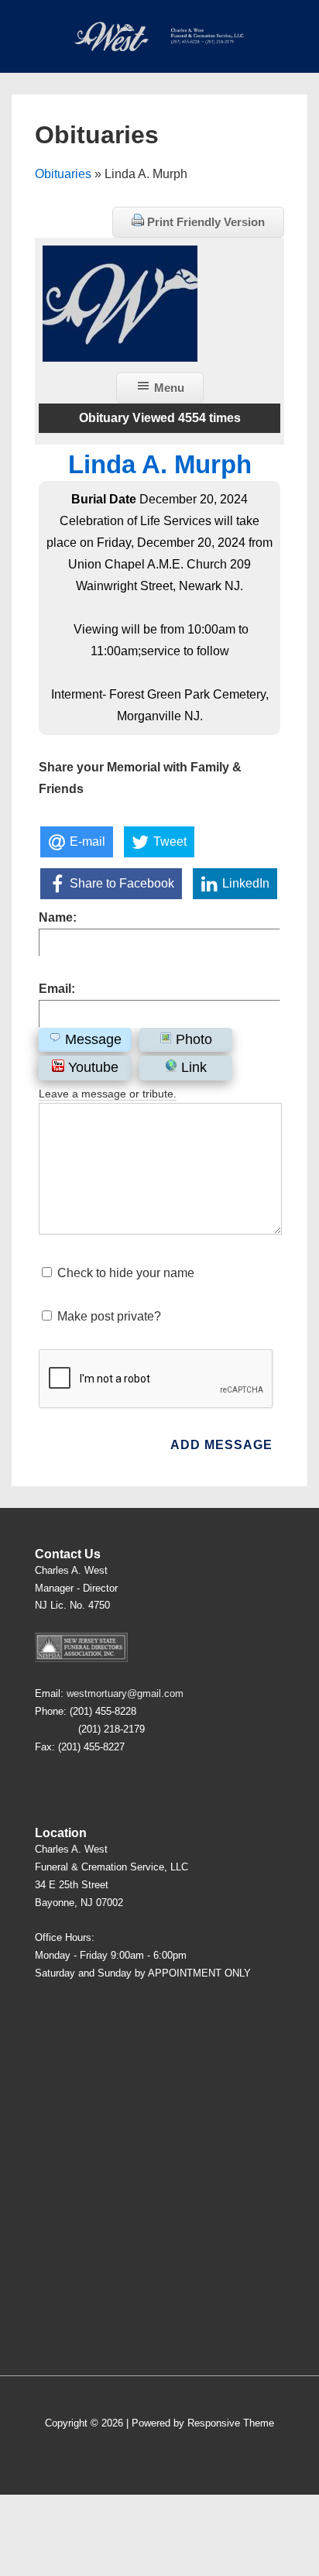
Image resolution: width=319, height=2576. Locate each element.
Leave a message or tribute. (108, 1094)
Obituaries (63, 174)
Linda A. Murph (160, 464)
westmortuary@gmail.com (125, 1693)
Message (91, 1039)
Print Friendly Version (204, 222)
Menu (168, 388)
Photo (192, 1039)
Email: (57, 989)
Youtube (91, 1067)
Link (192, 1067)
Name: (58, 917)
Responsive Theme (231, 2423)
